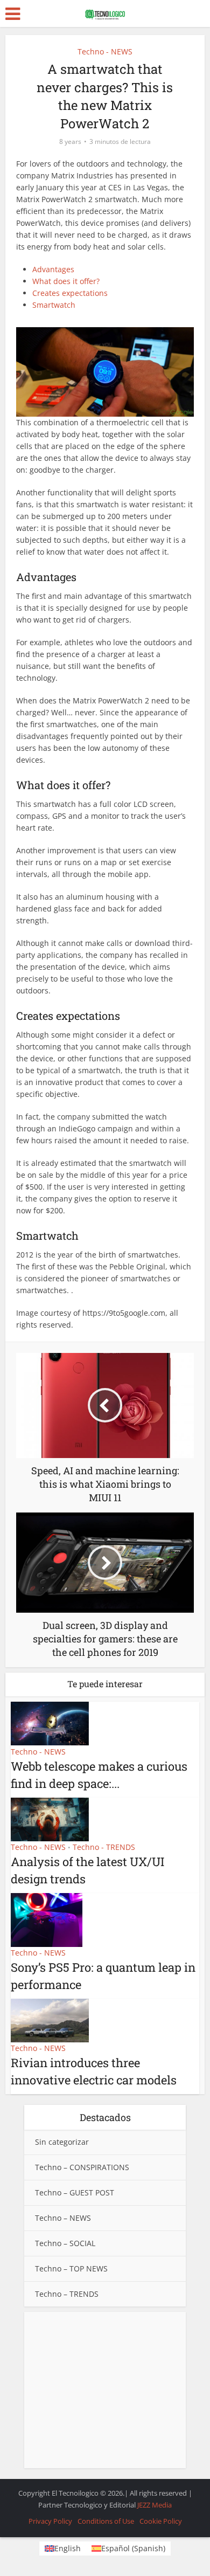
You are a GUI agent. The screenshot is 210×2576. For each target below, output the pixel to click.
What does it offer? (66, 281)
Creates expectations (70, 293)
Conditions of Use (106, 2521)
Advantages (53, 269)
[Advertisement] (105, 2390)
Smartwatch (54, 305)
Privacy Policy (50, 2521)
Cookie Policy (161, 2521)
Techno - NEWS (105, 51)
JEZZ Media (155, 2505)
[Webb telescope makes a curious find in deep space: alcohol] (50, 1723)
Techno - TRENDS (104, 1847)
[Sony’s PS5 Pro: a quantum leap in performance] (47, 1919)
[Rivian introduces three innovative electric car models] (50, 2019)
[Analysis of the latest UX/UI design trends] (50, 1818)
